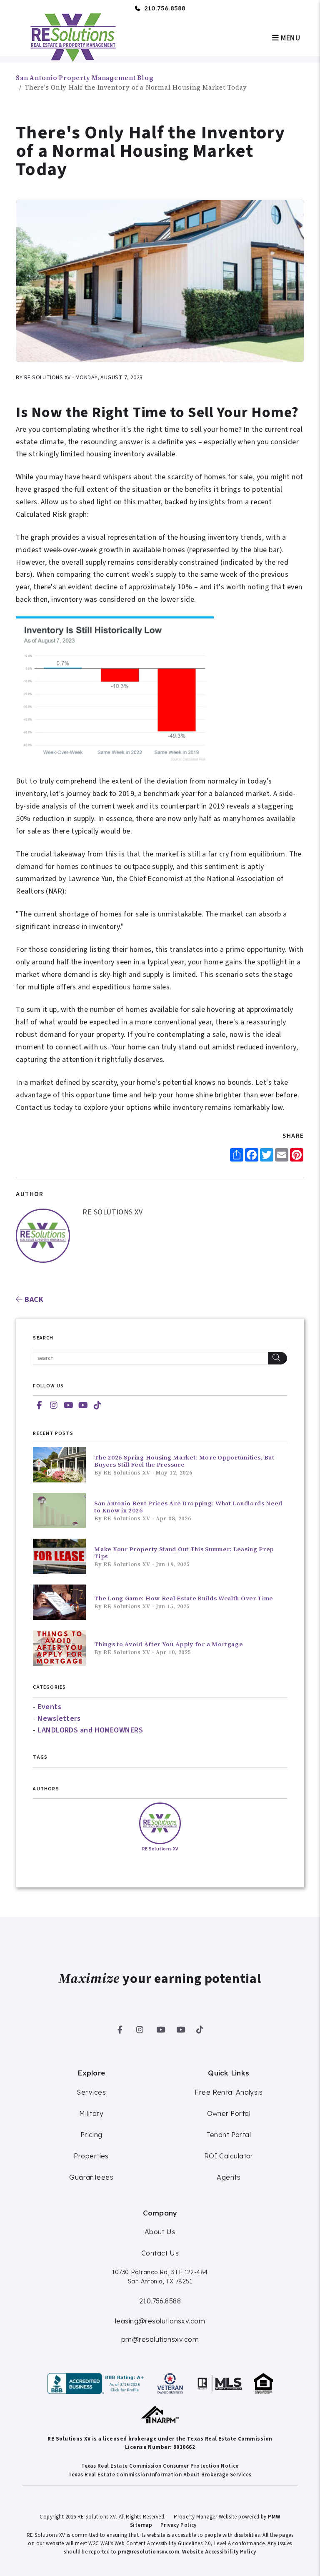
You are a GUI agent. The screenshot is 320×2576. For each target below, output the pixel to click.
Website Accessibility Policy (219, 2552)
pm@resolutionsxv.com (160, 2339)
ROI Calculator (229, 2156)
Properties (91, 2156)
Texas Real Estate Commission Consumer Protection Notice (160, 2466)
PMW (274, 2517)
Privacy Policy (179, 2525)
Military (91, 2113)
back (33, 1300)
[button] (39, 1406)
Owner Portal (229, 2113)
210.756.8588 (165, 8)
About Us (160, 2232)
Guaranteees (91, 2177)
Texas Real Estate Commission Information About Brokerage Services (160, 2475)
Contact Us (160, 2253)
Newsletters (59, 1719)
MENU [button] (290, 38)
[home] (72, 37)
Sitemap (141, 2525)
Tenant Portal (229, 2135)
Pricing (91, 2135)
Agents (229, 2177)
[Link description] (97, 2383)
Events (49, 1707)
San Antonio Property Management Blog (85, 78)
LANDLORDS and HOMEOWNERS (90, 1730)
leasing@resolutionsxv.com (160, 2321)
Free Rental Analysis (229, 2092)
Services (91, 2092)
